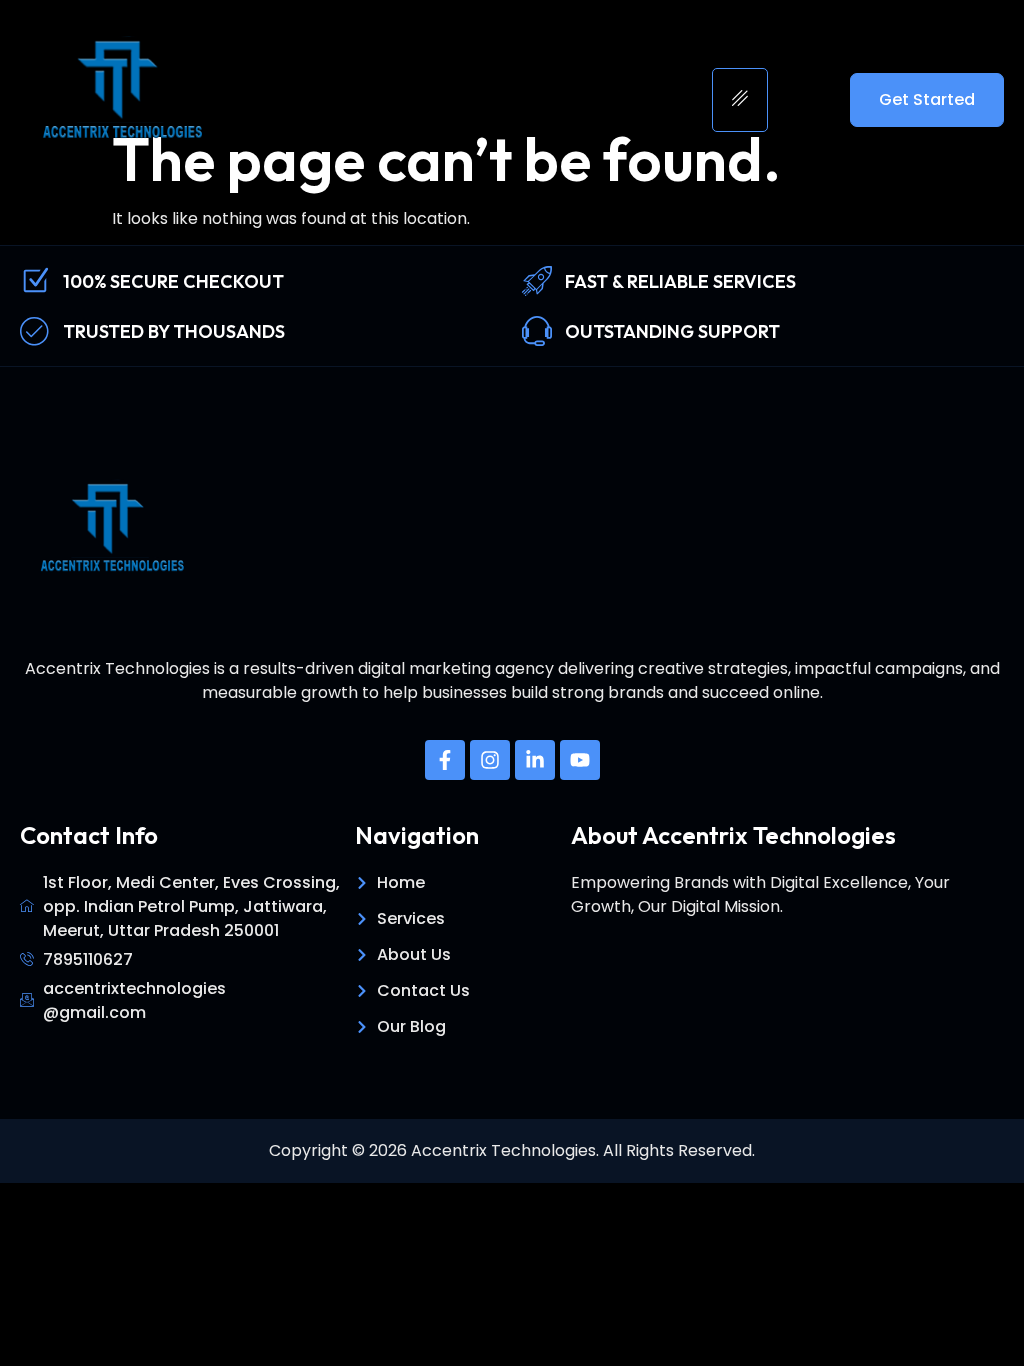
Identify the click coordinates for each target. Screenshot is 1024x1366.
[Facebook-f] (445, 760)
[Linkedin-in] (535, 760)
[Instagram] (490, 760)
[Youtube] (580, 760)
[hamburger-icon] (740, 100)
